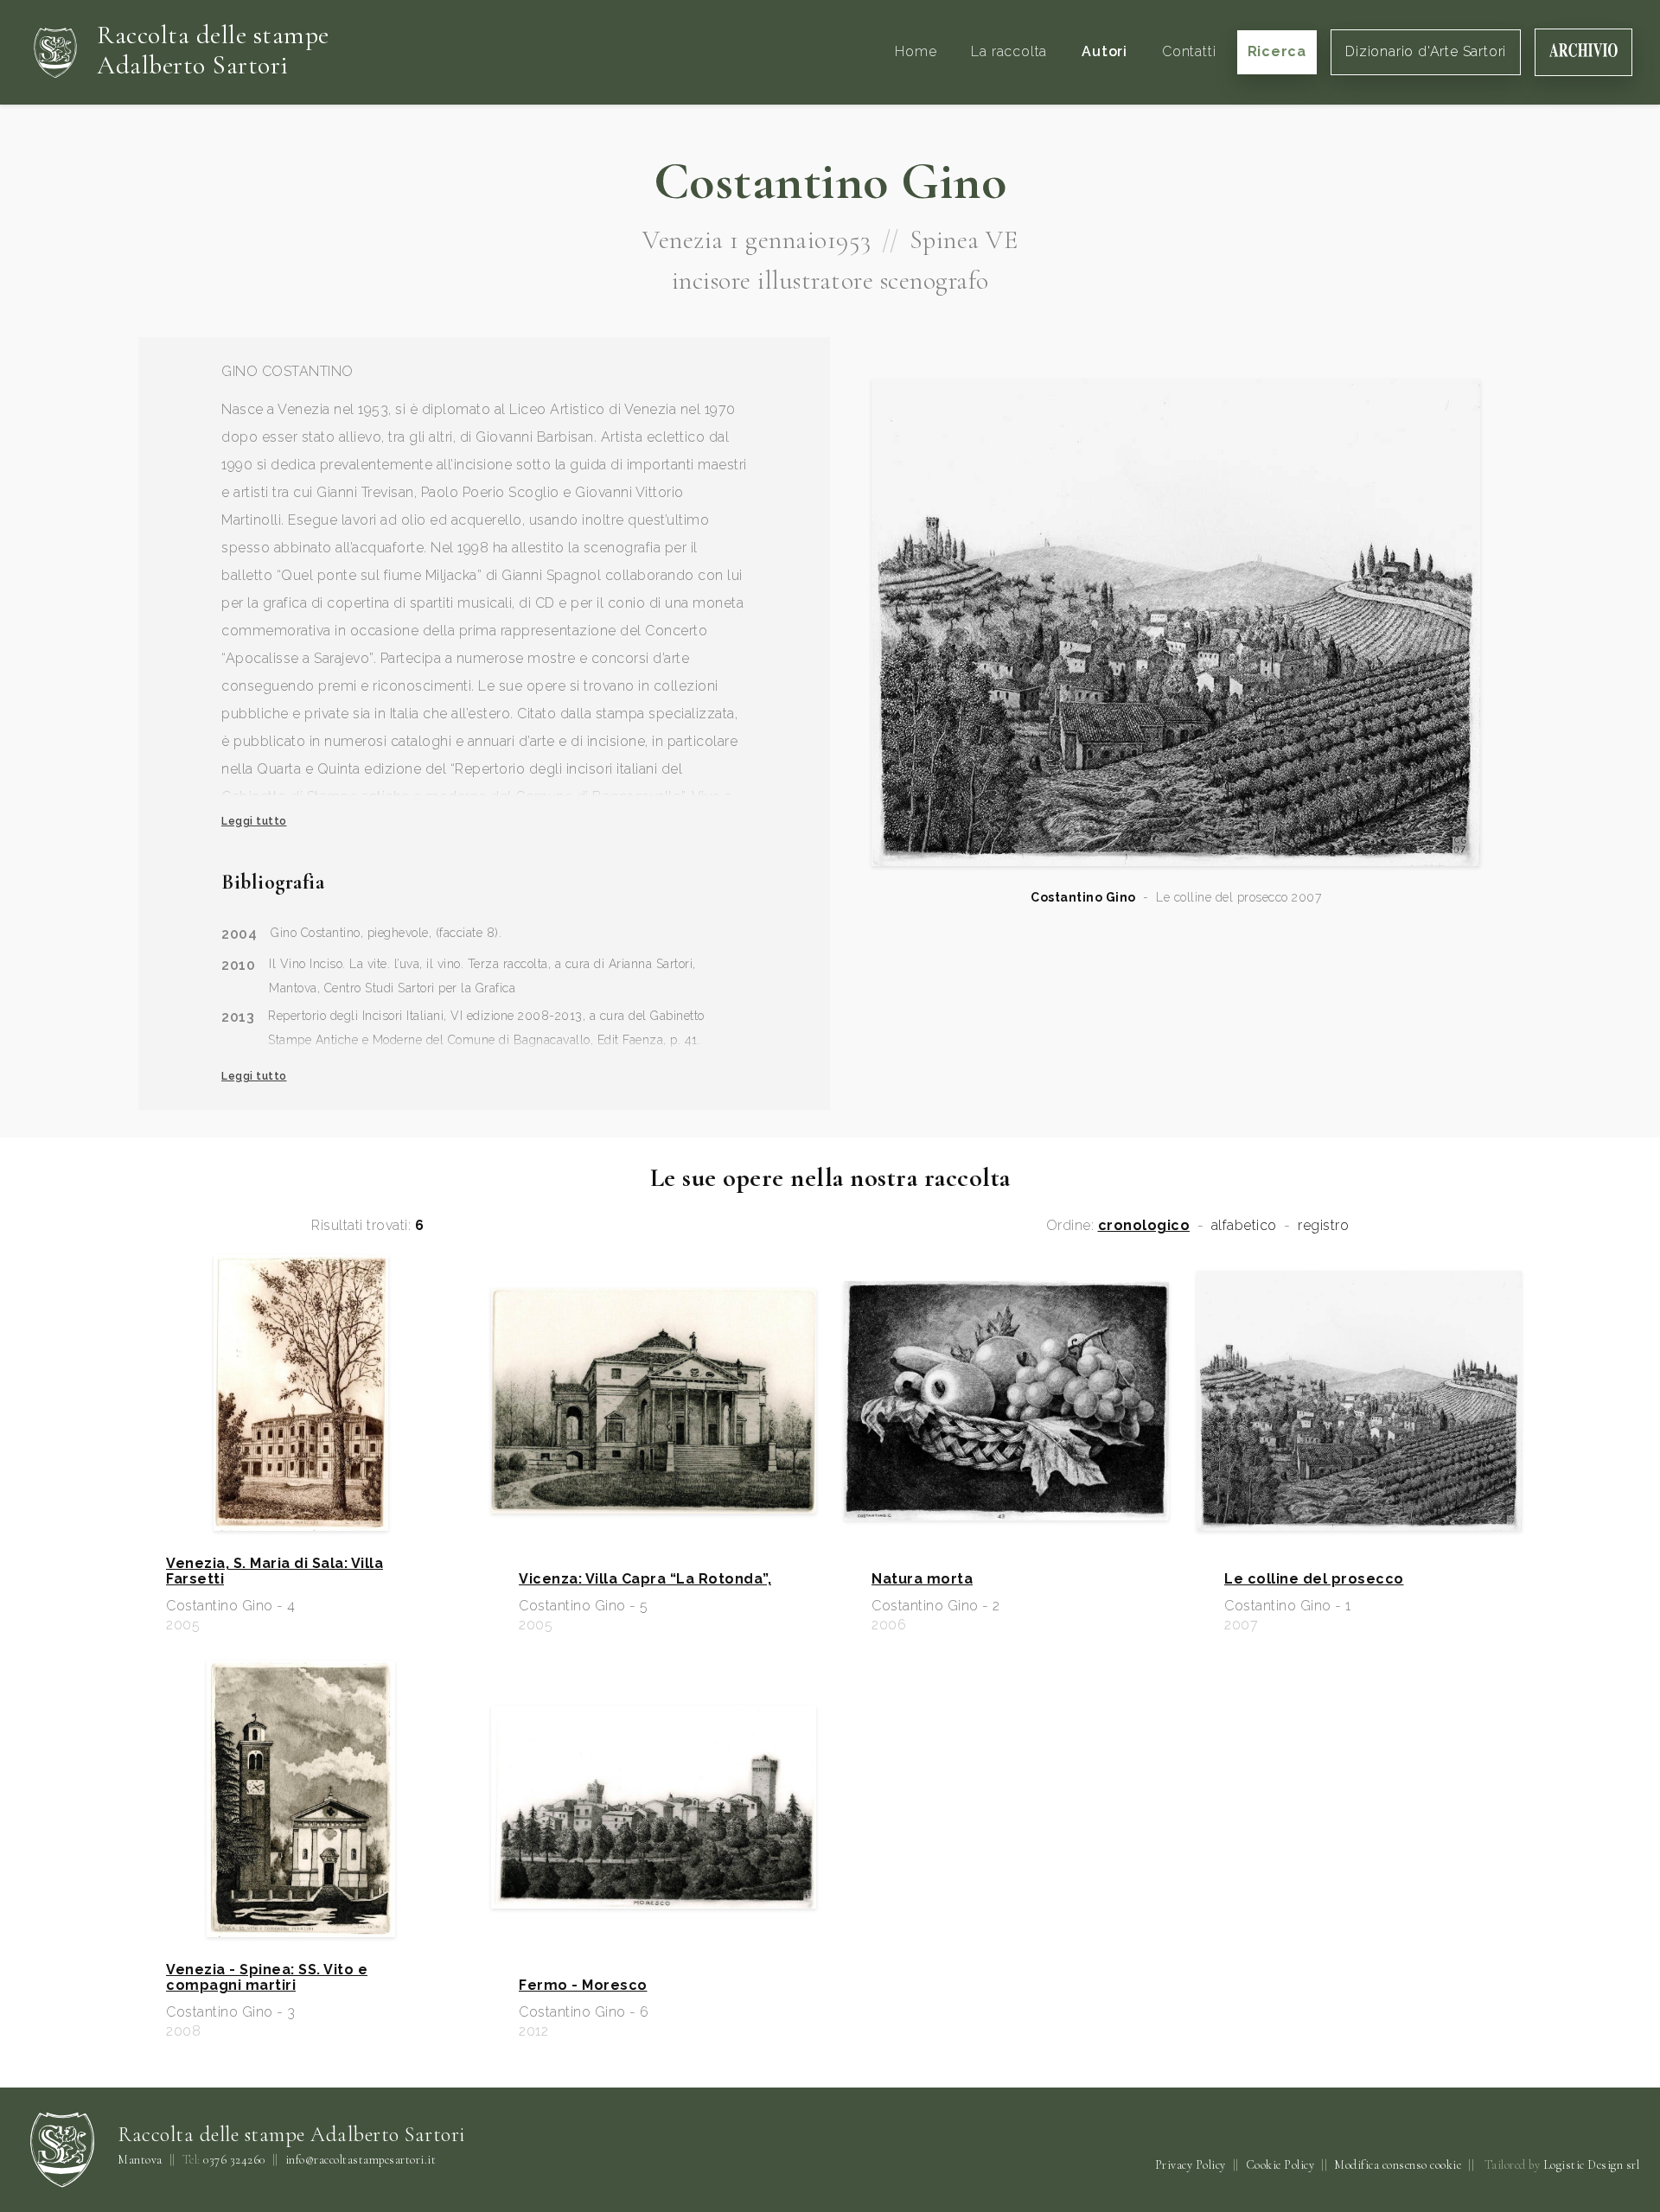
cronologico (1144, 1226)
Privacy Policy (1191, 2165)
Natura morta (922, 1579)
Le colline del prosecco (1314, 1579)
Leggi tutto (254, 821)
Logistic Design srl (1592, 2165)
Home (916, 51)
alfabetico (1244, 1226)
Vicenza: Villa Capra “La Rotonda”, (645, 1579)
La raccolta (1009, 51)
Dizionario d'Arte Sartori (1426, 51)
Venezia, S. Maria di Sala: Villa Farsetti (275, 1571)
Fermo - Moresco (583, 1986)
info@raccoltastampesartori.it (361, 2160)
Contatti (1189, 51)
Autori (1105, 51)
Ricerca (1277, 51)
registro (1323, 1226)
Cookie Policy (1280, 2165)
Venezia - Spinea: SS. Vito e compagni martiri (267, 1978)
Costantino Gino (1083, 897)
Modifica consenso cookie (1398, 2165)
